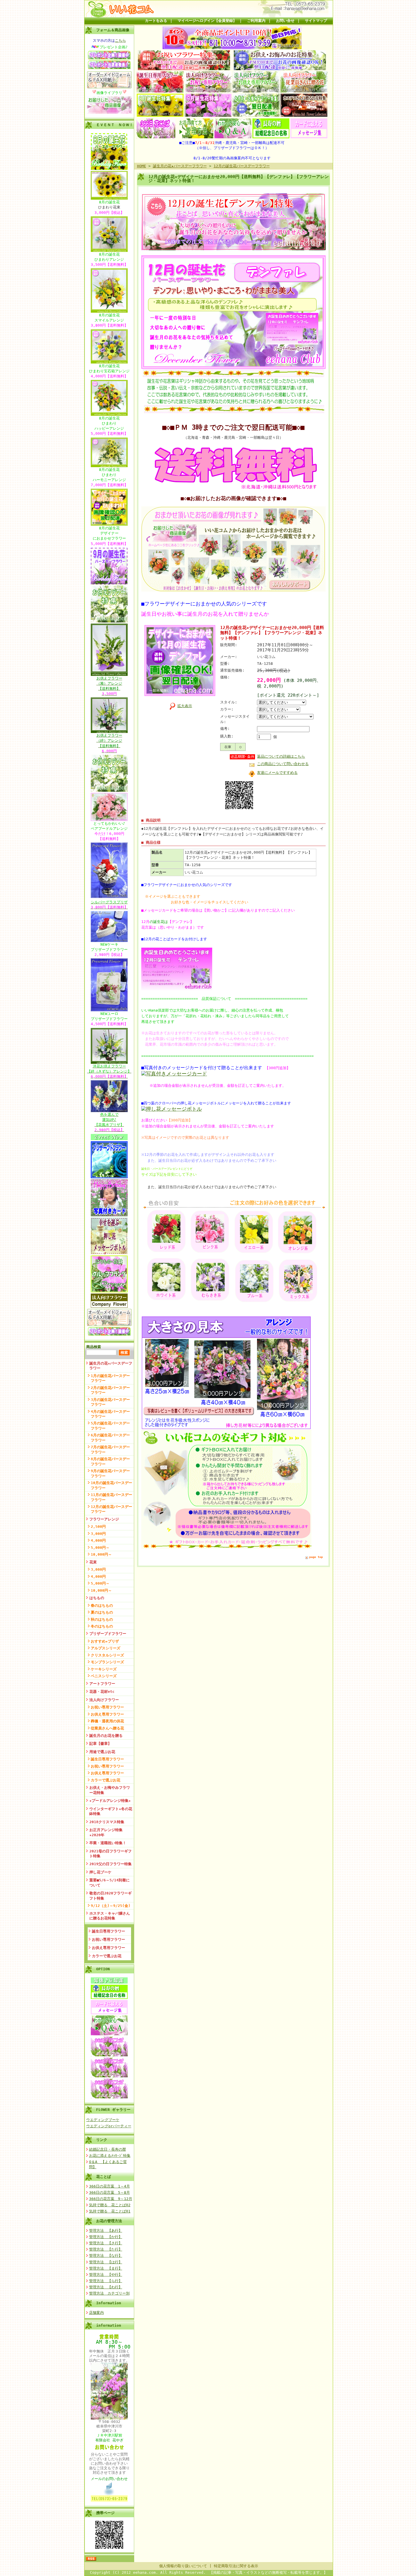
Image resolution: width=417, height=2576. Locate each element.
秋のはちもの (102, 1619)
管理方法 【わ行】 (106, 2287)
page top (316, 1557)
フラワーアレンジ (104, 1519)
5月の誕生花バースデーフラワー (110, 1426)
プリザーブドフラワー (108, 1634)
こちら (120, 40)
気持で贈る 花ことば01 (110, 2211)
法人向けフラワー (104, 1700)
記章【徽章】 (100, 1744)
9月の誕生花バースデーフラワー (110, 1473)
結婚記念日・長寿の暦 (108, 2149)
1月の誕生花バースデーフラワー (110, 1378)
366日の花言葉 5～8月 (109, 2192)
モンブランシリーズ (107, 1662)
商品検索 (94, 1347)
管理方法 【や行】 (106, 2275)
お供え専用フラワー (107, 1714)
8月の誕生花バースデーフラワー (110, 1461)
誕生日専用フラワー (107, 1759)
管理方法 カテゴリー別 (109, 2293)
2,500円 (98, 1527)
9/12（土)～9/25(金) (111, 1906)
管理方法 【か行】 (106, 2237)
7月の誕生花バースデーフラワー (110, 1449)
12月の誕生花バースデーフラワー (111, 1509)
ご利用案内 (256, 21)
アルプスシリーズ (106, 1648)
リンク (102, 2140)
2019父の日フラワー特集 (110, 1864)
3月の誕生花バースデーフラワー (110, 1402)
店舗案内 (96, 2313)
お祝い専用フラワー (107, 1707)
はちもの (97, 1598)
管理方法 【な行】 (106, 2256)
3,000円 (98, 1534)
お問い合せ (285, 21)
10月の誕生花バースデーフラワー (111, 1485)
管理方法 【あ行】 (106, 2231)
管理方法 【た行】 (106, 2249)
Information (109, 2303)
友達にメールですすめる (277, 773)
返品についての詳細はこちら (281, 756)
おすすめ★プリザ (105, 1641)
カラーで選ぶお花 (106, 1780)
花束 (93, 1562)
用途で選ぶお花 (102, 1752)
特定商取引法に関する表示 (236, 2566)
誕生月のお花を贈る (106, 1736)
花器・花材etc (102, 1692)
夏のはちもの (102, 1612)
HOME (142, 166)
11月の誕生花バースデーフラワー (111, 1497)
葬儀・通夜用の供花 (107, 1721)
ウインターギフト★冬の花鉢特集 (111, 1811)
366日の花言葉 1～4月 (109, 2186)
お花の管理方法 (109, 2221)
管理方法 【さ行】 (106, 2243)
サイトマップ (316, 21)
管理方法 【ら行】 (106, 2281)
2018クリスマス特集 (107, 1822)
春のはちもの (102, 1605)
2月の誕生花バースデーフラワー (110, 1390)
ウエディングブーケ (103, 2120)
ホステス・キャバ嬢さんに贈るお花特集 (110, 1916)
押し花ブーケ (100, 1872)
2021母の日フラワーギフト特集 (110, 1854)
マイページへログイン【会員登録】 (207, 21)
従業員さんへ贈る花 (107, 1728)
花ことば (104, 2177)
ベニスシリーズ (104, 1676)
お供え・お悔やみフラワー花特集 (110, 1790)
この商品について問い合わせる (283, 764)
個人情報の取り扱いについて (183, 2566)
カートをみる (156, 21)
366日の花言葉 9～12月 (111, 2199)
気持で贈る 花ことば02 (110, 2205)
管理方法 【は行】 (106, 2262)
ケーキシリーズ (104, 1669)
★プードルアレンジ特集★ (110, 1801)
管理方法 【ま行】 (106, 2268)
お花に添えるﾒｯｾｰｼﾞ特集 (110, 2156)
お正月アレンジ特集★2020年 (106, 1832)
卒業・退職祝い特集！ (108, 1843)
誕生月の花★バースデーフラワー (111, 1366)
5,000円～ (100, 1548)
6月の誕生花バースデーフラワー (110, 1438)
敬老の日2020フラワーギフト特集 (110, 1896)
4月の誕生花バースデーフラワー (110, 1414)
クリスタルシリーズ (107, 1655)
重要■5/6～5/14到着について (109, 1883)
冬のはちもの (102, 1626)
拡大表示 (185, 706)
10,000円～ (101, 1554)
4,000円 (98, 1540)
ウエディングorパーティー (109, 2126)
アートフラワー (102, 1684)
